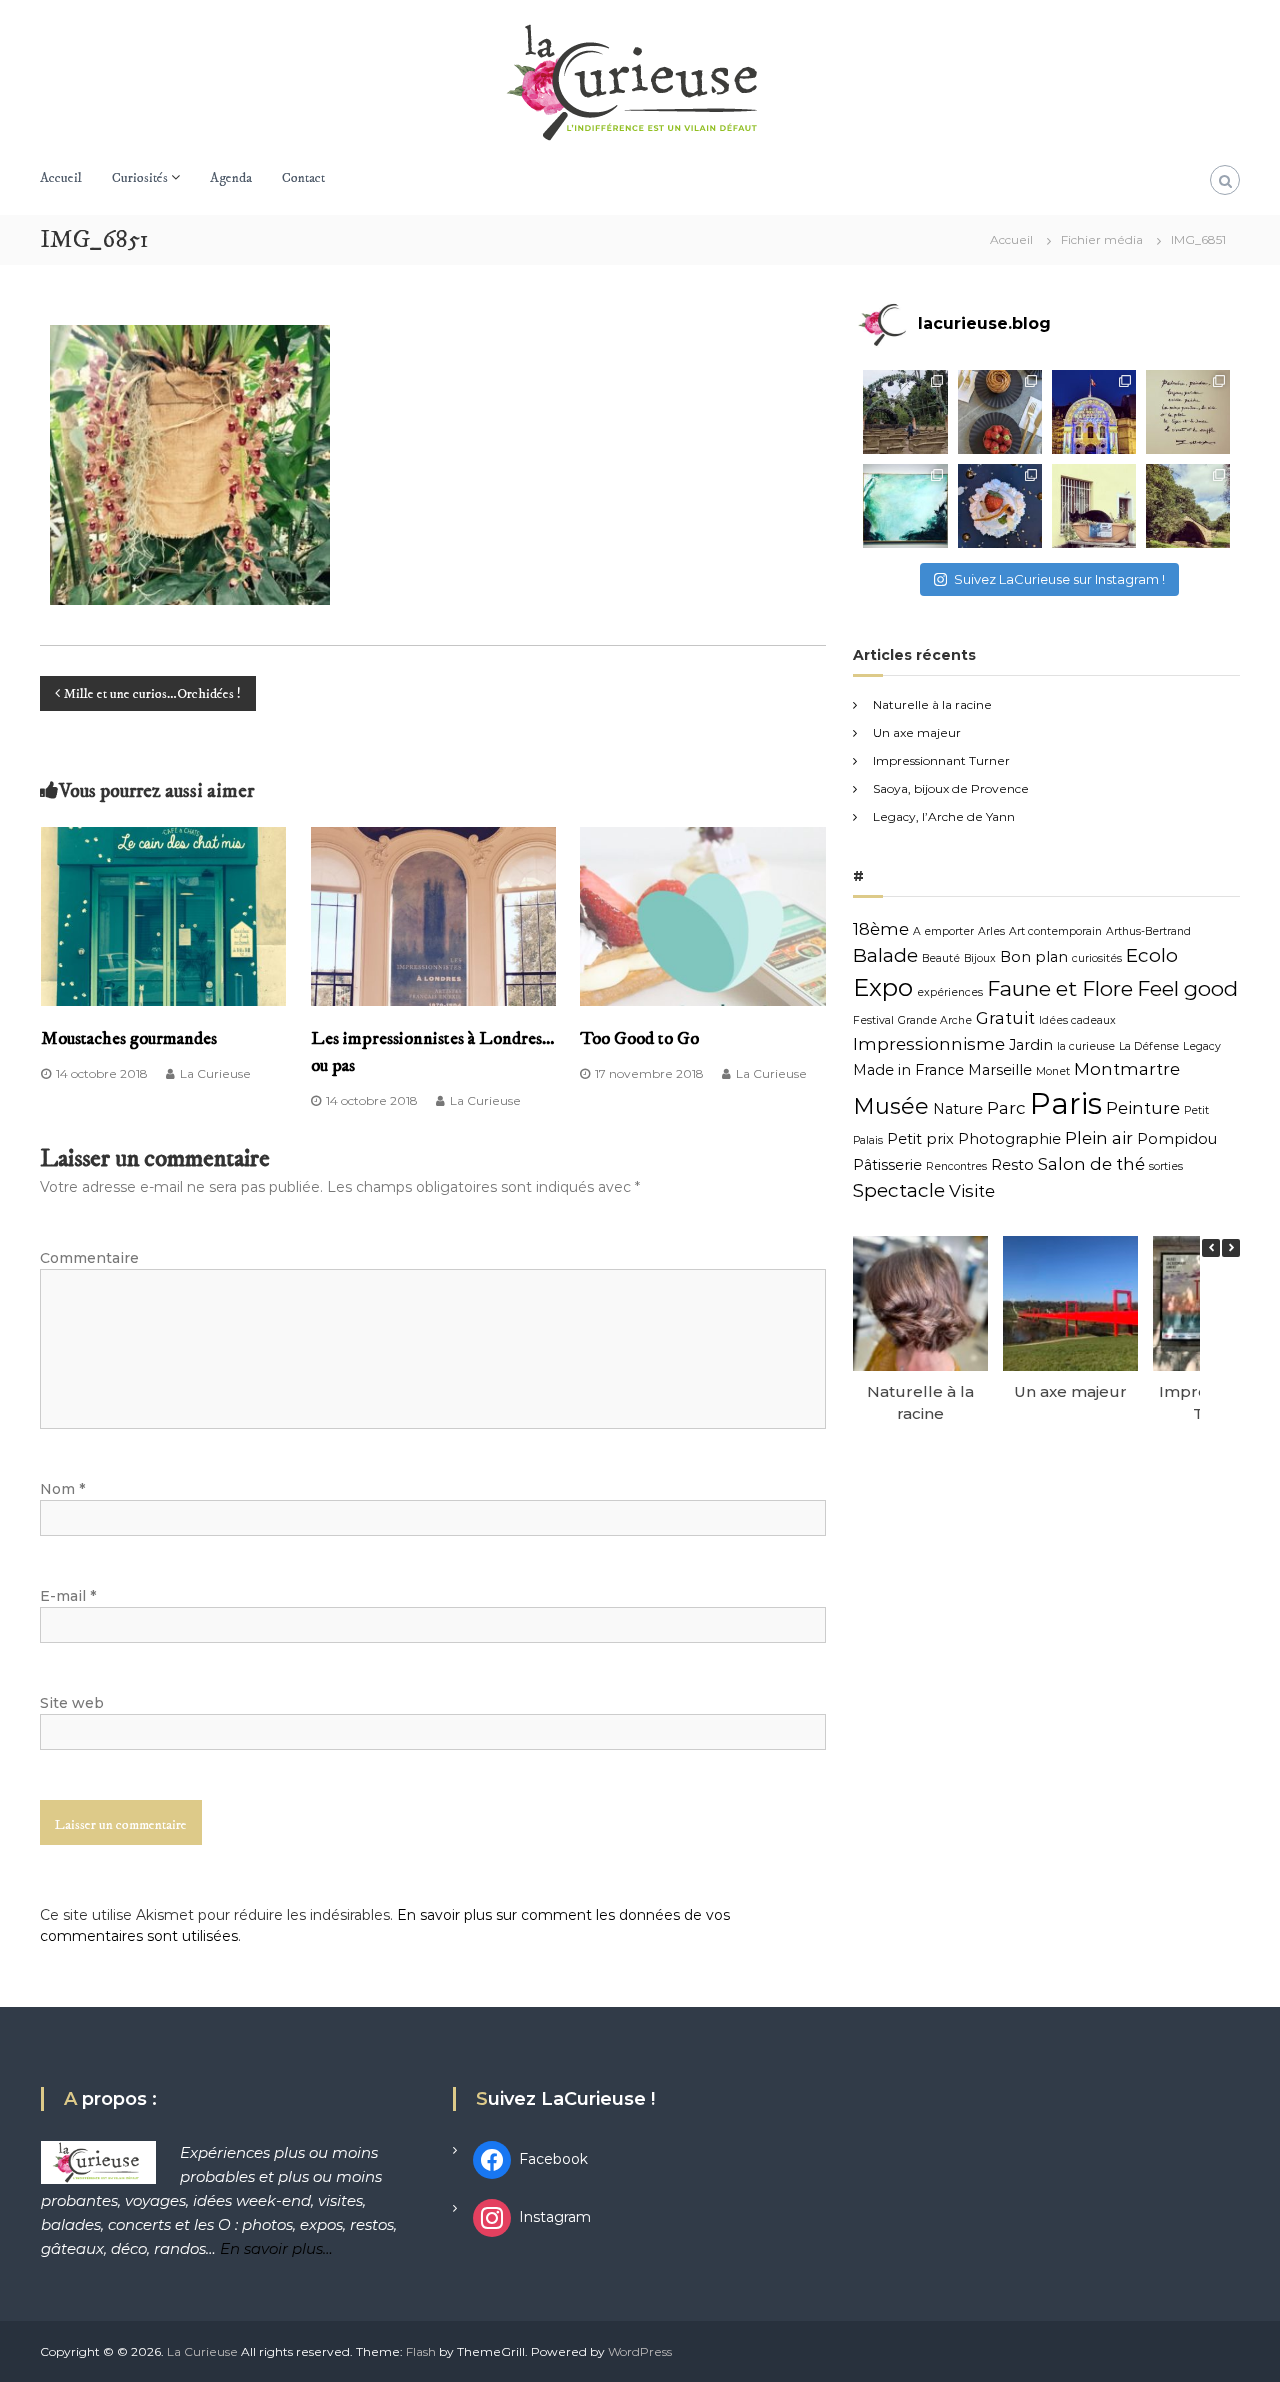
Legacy (1202, 1046)
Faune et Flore (1060, 988)
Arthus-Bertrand (1148, 931)
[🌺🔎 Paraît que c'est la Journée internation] (1094, 506)
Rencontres (956, 1166)
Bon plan (1034, 957)
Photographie (1009, 1139)
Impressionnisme (929, 1044)
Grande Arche (935, 1020)
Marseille (1000, 1070)
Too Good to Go (639, 1039)
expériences (950, 992)
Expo (883, 987)
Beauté (941, 958)
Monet (1053, 1071)
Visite (972, 1191)
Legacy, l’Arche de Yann (944, 816)
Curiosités (140, 178)
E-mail (68, 1596)
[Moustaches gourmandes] (164, 915)
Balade (885, 955)
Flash (421, 2351)
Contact (303, 178)
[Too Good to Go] (703, 915)
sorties (1166, 1166)
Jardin (1031, 1045)
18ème (881, 929)
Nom (62, 1489)
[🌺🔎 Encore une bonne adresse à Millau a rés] (1000, 506)
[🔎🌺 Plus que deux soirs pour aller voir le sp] (1094, 412)
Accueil (61, 178)
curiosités (1097, 958)
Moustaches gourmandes (129, 1039)
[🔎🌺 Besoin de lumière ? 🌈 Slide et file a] (905, 506)
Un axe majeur (917, 732)
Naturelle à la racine (932, 704)
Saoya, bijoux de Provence (951, 788)
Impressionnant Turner (941, 760)
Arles (991, 931)
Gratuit (1005, 1018)
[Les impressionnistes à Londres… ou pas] (434, 915)
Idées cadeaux (1077, 1020)
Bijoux (980, 958)
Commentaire (89, 1258)
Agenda (231, 178)
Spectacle (899, 1190)
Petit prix (920, 1139)
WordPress (640, 2351)
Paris (1066, 1103)
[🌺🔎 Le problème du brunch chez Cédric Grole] (1000, 412)
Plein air (1099, 1138)
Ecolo (1152, 955)
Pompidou (1177, 1139)
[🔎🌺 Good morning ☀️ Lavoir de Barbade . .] (1188, 506)
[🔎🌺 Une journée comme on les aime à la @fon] (905, 412)
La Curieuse (215, 1073)
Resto (1012, 1165)
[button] (1231, 1248)
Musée (891, 1106)
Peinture (1143, 1108)
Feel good (1187, 988)
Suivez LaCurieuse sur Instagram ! (1059, 579)
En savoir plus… (276, 2248)
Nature (958, 1109)
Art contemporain (1055, 931)
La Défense (1149, 1046)
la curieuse (1086, 1046)
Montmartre (1127, 1069)
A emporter (943, 931)
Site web (72, 1703)
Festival (873, 1020)
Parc (1006, 1108)
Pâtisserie (887, 1165)
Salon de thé (1091, 1164)
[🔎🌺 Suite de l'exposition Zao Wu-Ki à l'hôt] (1188, 412)
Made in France (908, 1070)
